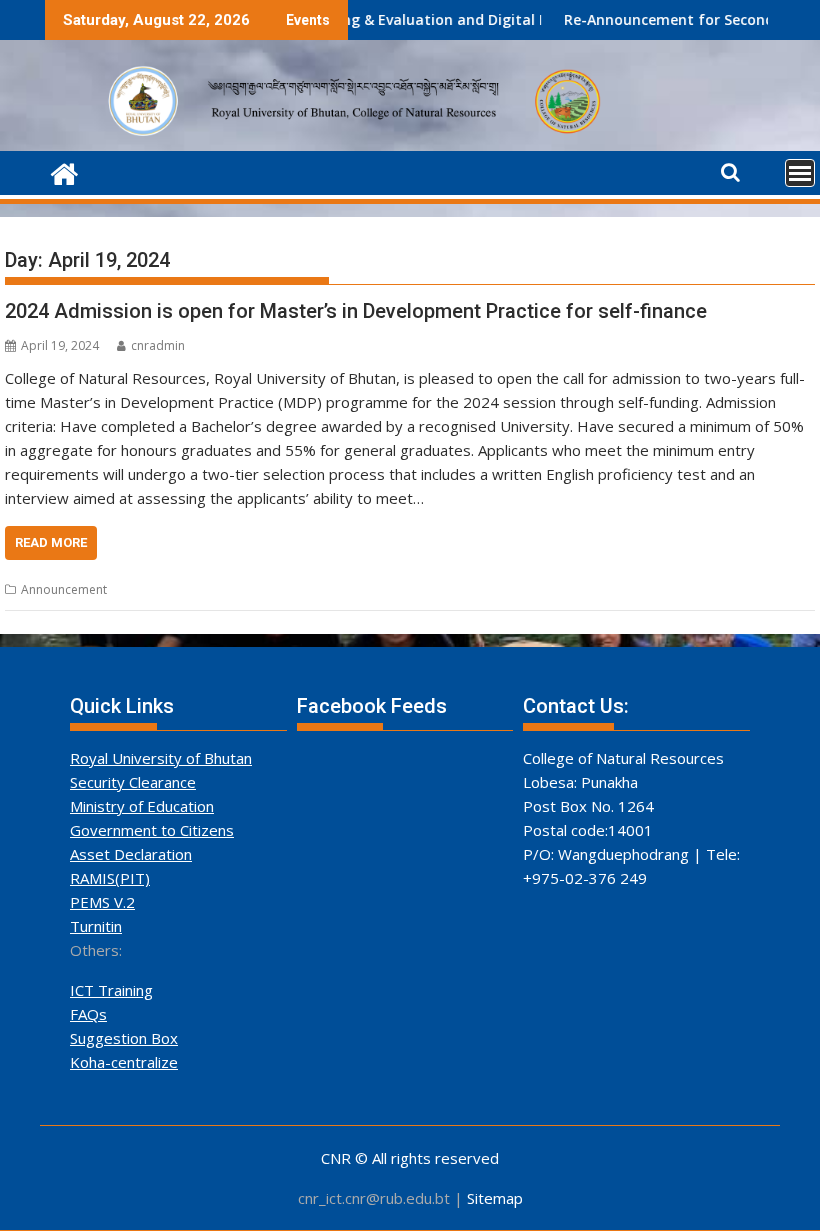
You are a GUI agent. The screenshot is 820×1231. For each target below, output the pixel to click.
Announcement (64, 589)
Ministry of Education (142, 806)
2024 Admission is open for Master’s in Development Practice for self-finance (356, 311)
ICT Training (111, 990)
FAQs (88, 1014)
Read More (51, 542)
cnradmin (158, 345)
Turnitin (96, 926)
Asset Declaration (131, 854)
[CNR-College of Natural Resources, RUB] (64, 171)
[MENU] (800, 173)
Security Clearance (133, 782)
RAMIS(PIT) (110, 878)
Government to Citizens (152, 830)
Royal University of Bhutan (161, 758)
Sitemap (495, 1198)
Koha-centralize (124, 1062)
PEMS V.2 (102, 902)
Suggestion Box (124, 1038)
